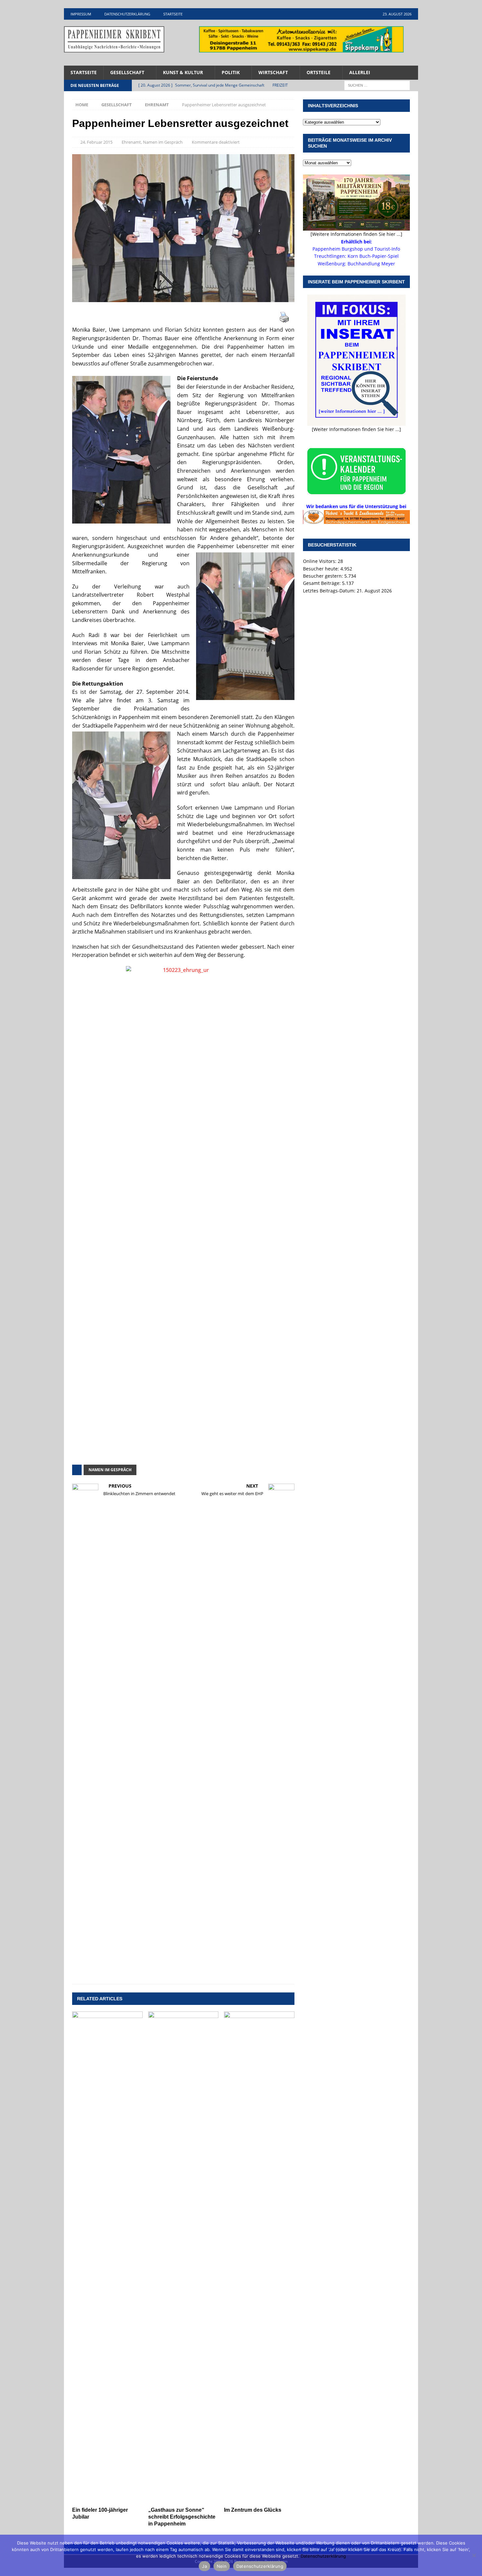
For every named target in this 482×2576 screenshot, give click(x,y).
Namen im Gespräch (163, 142)
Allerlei (360, 72)
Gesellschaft (127, 72)
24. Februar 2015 (96, 142)
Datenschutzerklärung (127, 14)
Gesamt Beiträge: (322, 583)
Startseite (173, 14)
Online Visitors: (320, 561)
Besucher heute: (322, 569)
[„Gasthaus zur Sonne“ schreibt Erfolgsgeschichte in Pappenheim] (183, 2257)
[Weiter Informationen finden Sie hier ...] (356, 429)
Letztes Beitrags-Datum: (330, 591)
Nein (222, 2566)
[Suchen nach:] (377, 85)
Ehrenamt (131, 142)
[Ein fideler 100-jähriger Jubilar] (107, 2257)
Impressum (81, 14)
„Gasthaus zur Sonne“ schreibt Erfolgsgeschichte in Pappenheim (182, 2517)
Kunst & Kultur (183, 72)
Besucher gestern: (324, 576)
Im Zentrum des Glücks (253, 2510)
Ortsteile (319, 72)
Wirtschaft (273, 72)
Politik (231, 72)
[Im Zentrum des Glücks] (259, 2257)
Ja (204, 2566)
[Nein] (474, 2555)
